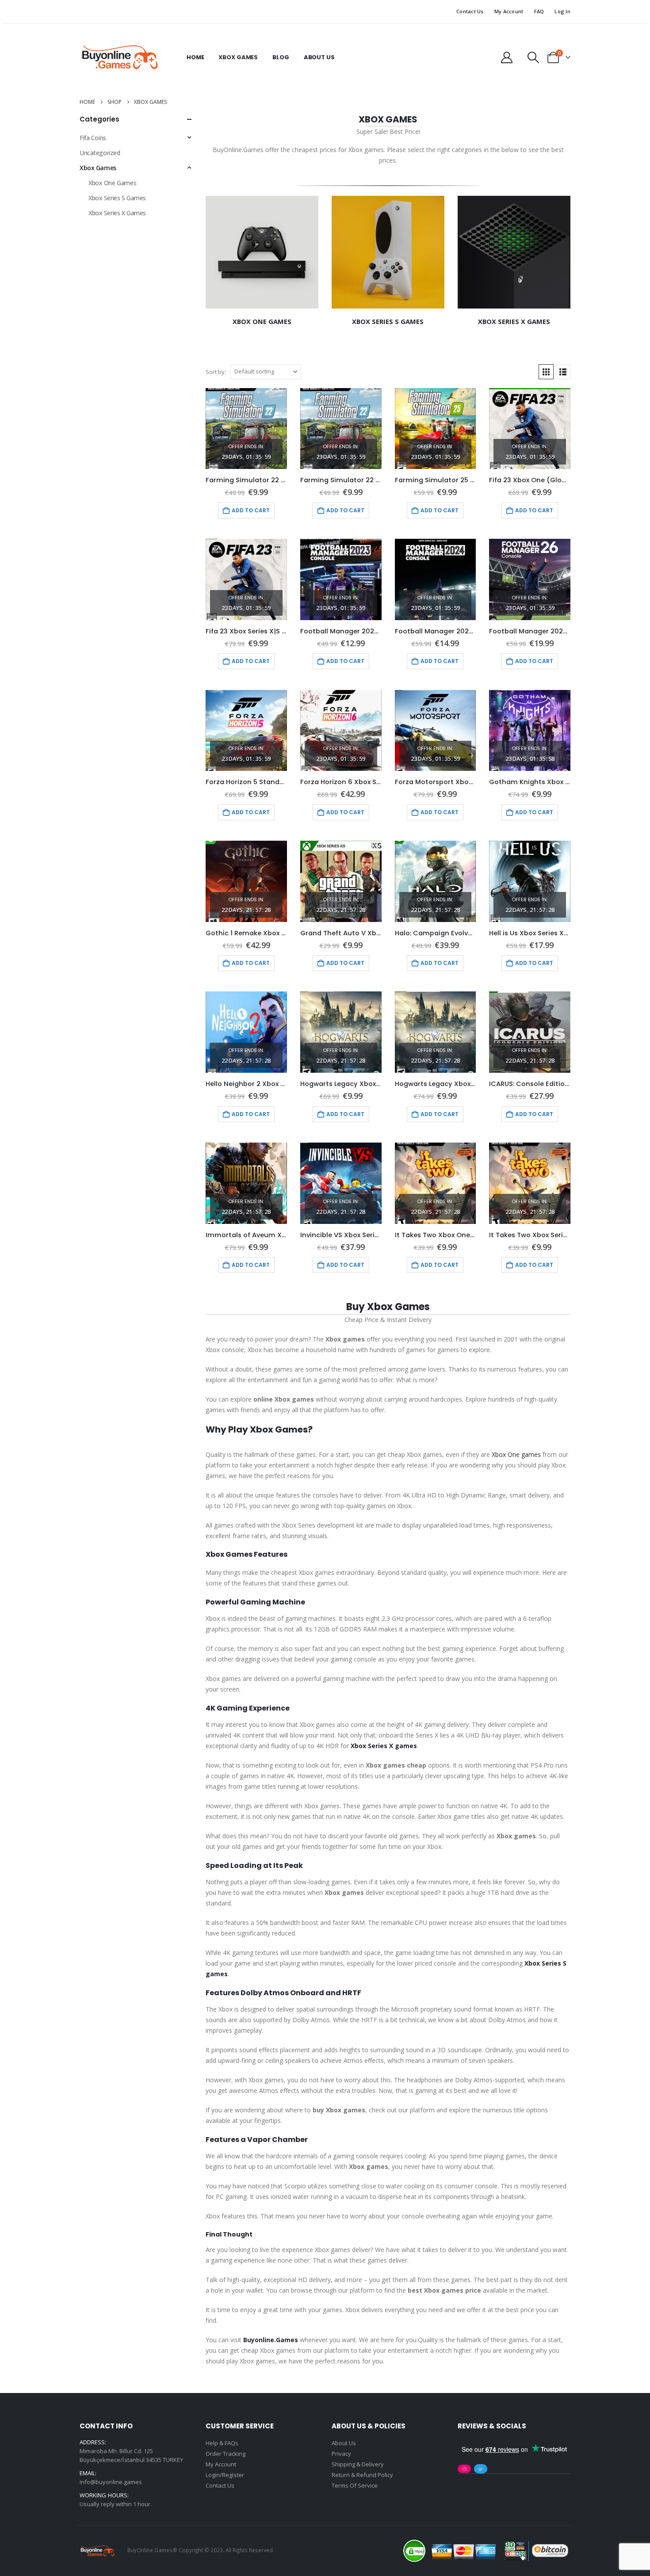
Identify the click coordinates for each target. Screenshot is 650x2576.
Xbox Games (238, 57)
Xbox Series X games (384, 1746)
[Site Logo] (119, 57)
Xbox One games (516, 1454)
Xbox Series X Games (117, 213)
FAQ (539, 11)
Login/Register (225, 2475)
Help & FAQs (222, 2443)
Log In (562, 11)
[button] (533, 57)
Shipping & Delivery (358, 2464)
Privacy (341, 2454)
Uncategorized (100, 153)
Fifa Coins (93, 138)
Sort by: (216, 372)
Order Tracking (226, 2454)
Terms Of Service (355, 2485)
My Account (509, 11)
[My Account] (507, 57)
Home (195, 57)
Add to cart (251, 510)
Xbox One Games (112, 183)
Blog (281, 57)
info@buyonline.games (111, 2482)
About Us (319, 57)
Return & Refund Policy (362, 2475)
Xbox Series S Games (117, 198)
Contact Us (470, 11)
